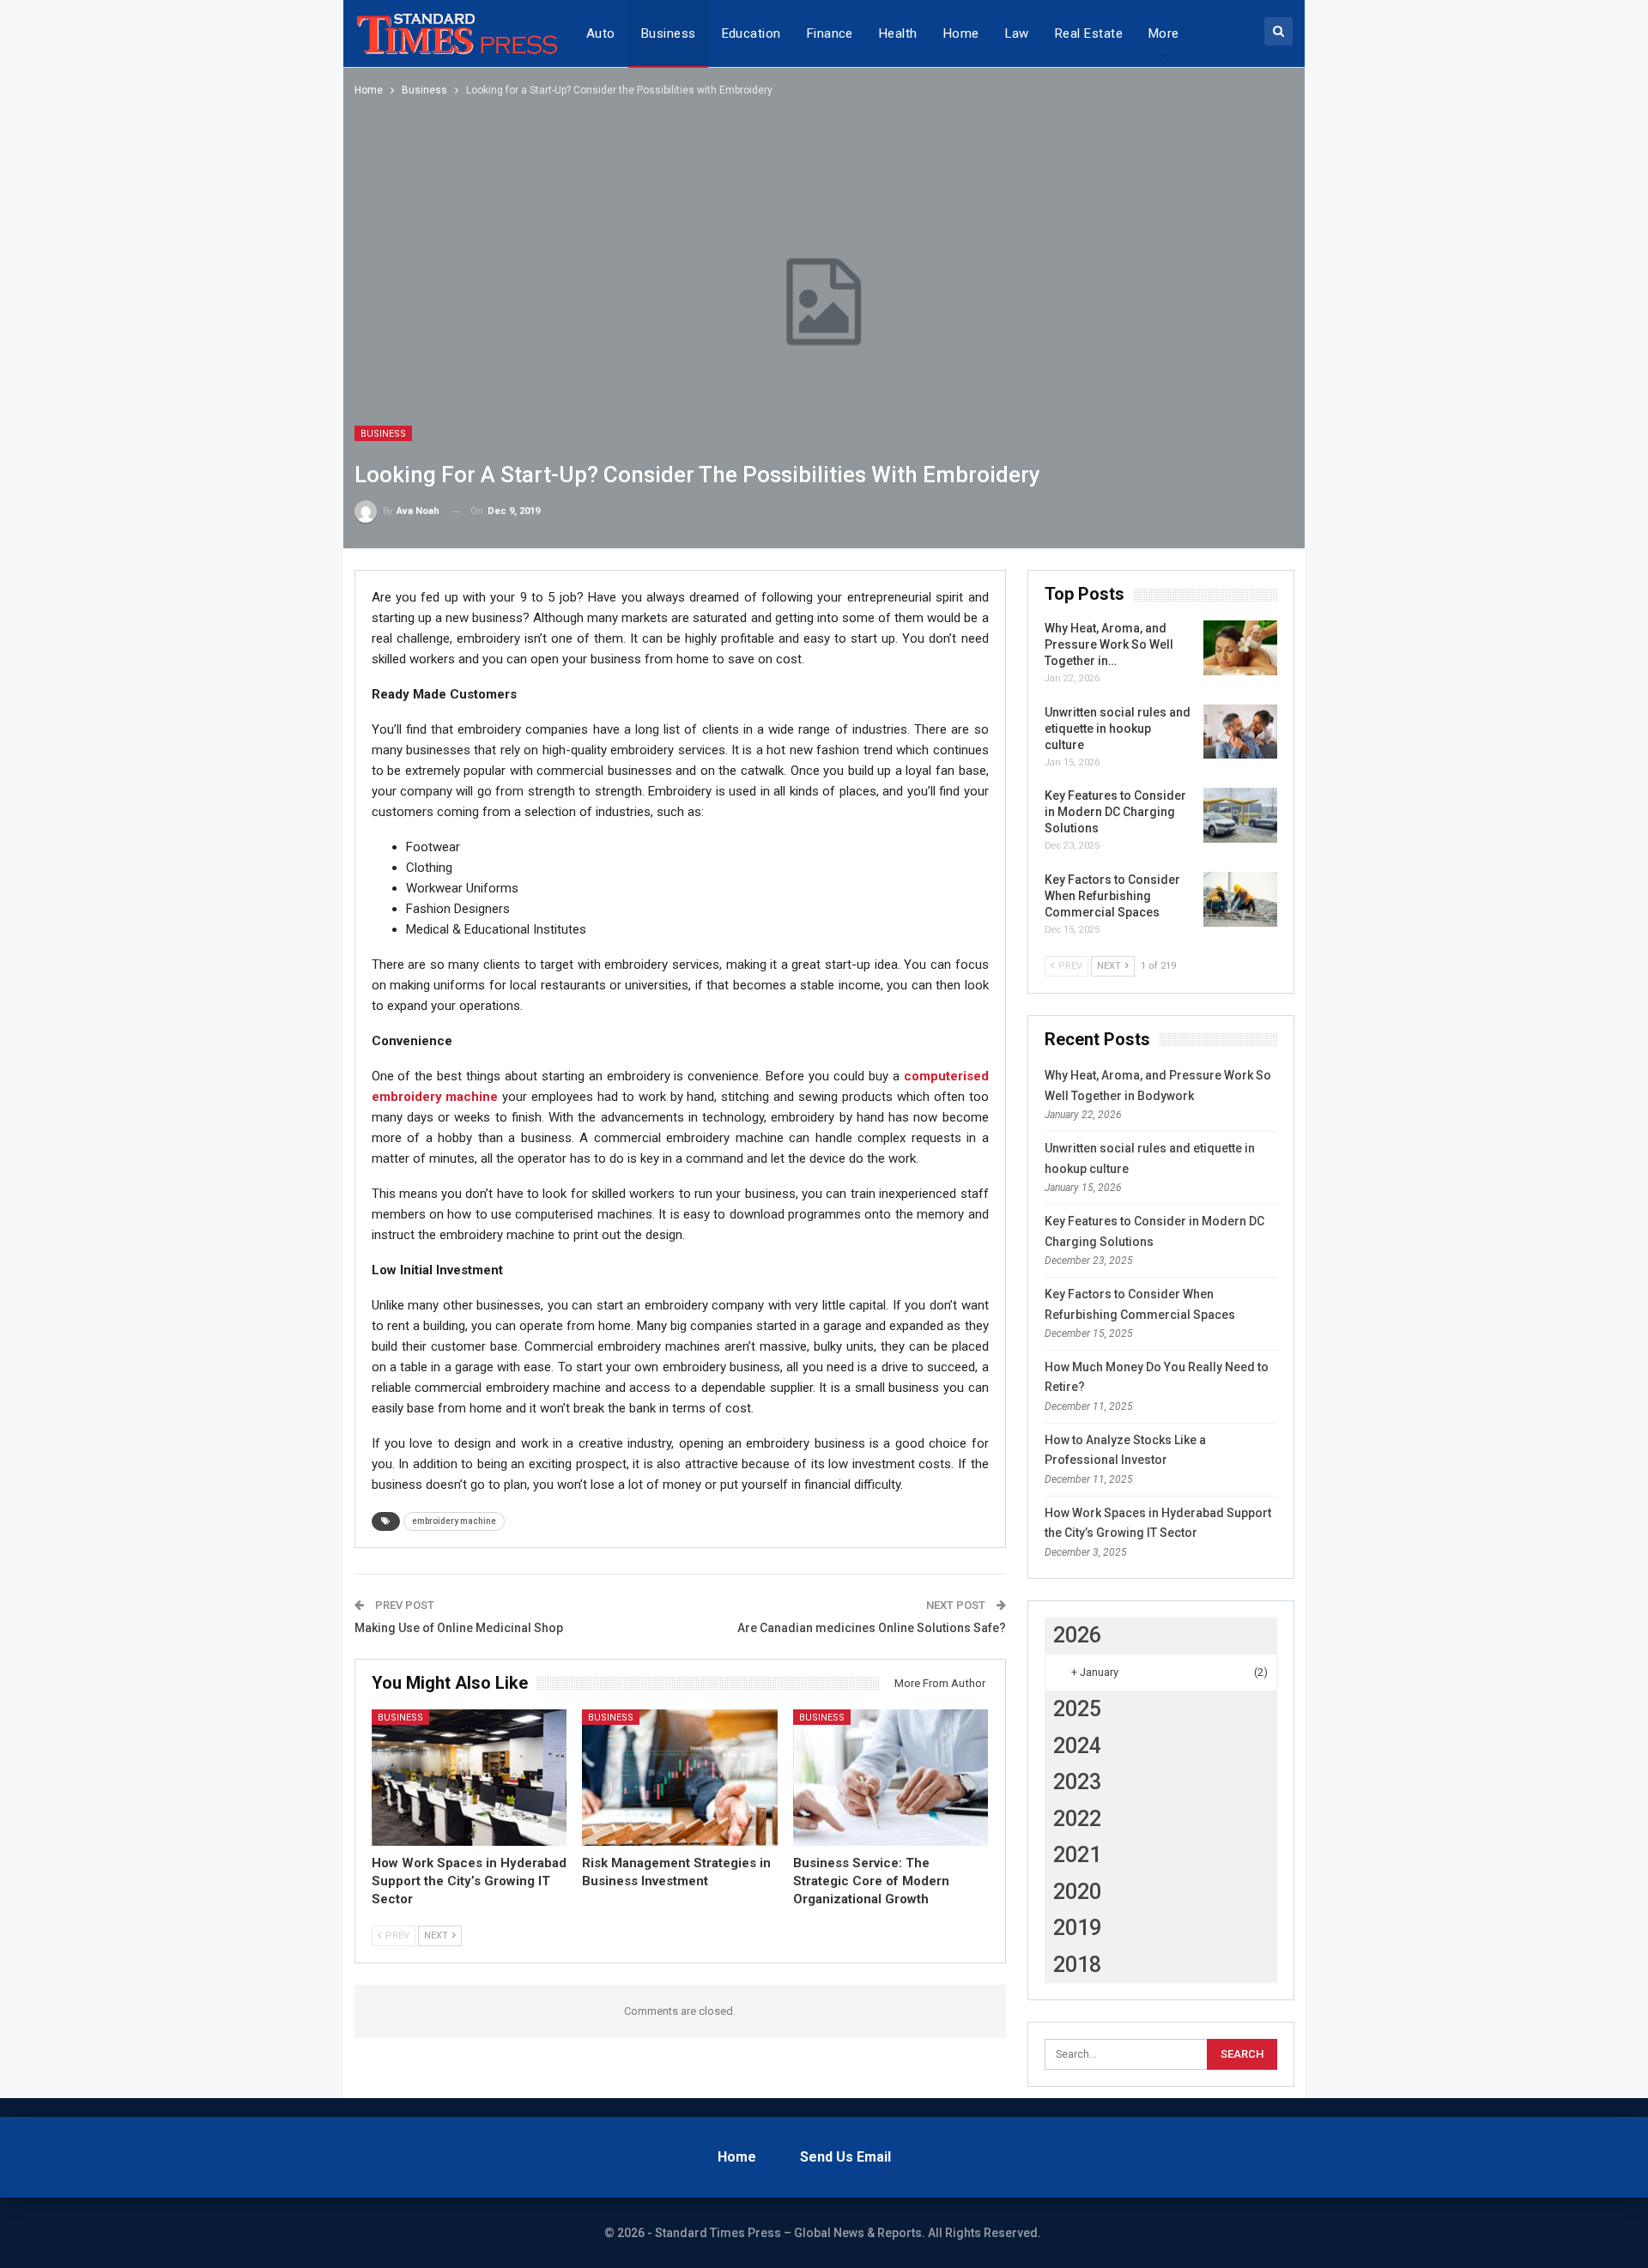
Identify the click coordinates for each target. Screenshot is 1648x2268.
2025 (1077, 1709)
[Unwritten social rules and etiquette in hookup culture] (1240, 732)
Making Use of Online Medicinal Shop (459, 1628)
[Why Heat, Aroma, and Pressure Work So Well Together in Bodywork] (1240, 648)
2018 (1077, 1965)
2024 (1077, 1746)
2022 (1077, 1819)
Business (669, 33)
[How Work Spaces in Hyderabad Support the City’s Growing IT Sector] (470, 1778)
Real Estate (1089, 33)
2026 (1077, 1635)
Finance (830, 33)
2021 (1077, 1855)
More (1164, 33)
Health (898, 33)
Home (961, 33)
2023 (1077, 1782)
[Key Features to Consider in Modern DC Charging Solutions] (1240, 815)
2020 (1077, 1892)
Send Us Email (845, 2157)
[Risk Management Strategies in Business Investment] (680, 1778)
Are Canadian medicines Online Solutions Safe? (872, 1628)
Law (1017, 33)
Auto (601, 33)
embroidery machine (454, 1521)
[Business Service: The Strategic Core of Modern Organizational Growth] (891, 1778)
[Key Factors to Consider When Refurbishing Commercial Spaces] (1240, 899)
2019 (1077, 1928)
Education (751, 33)
